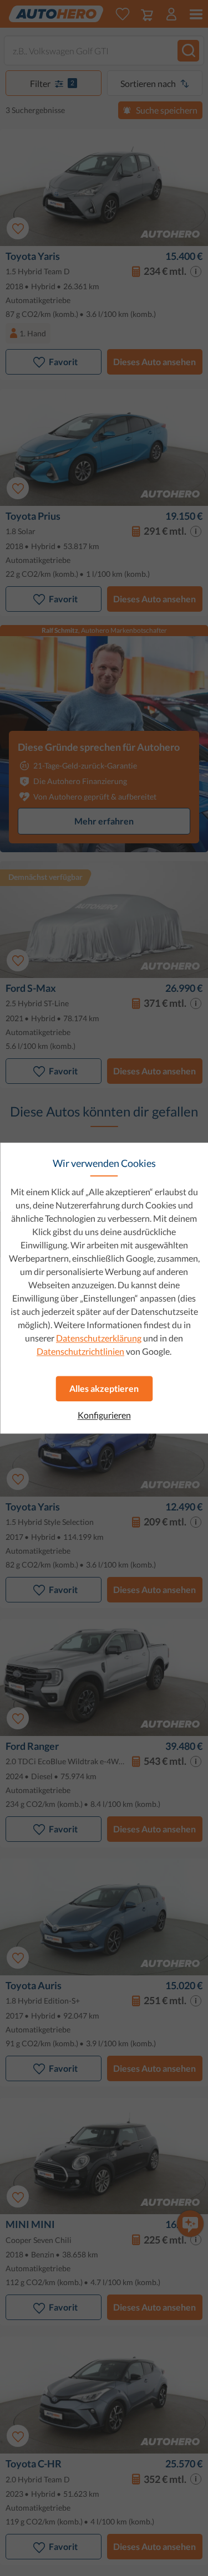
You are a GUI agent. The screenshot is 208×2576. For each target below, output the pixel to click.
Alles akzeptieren (104, 1388)
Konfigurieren (104, 1415)
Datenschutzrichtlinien (80, 1351)
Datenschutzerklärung (99, 1338)
